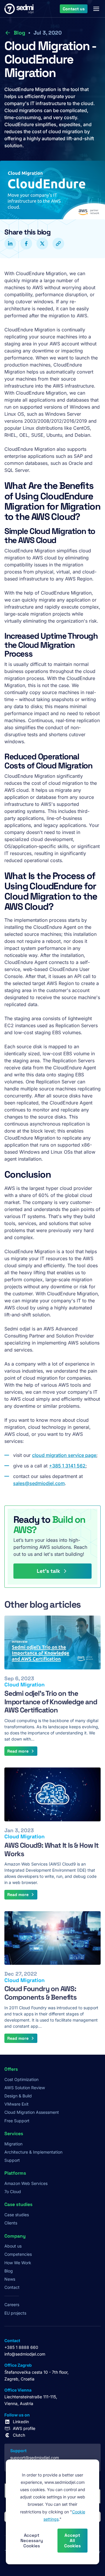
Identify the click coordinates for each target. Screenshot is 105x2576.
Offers (11, 2069)
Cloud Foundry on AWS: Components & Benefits (41, 1993)
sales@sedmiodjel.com (39, 1483)
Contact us (74, 8)
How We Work (18, 2263)
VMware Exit (16, 2104)
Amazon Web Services (26, 2183)
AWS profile (24, 2428)
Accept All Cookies (72, 2540)
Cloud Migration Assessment (32, 2112)
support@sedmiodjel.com (35, 2458)
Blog (19, 33)
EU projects (15, 2313)
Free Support (17, 2121)
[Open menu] (96, 9)
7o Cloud (13, 2192)
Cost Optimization (21, 2079)
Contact (12, 2287)
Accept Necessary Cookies (32, 2540)
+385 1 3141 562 (67, 1466)
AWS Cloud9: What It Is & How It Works (51, 1849)
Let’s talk (48, 1571)
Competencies (18, 2254)
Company (15, 2236)
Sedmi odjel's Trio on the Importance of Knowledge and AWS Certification (51, 1702)
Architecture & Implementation (33, 2152)
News (10, 2279)
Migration (13, 2144)
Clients (11, 2223)
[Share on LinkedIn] (10, 244)
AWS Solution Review (25, 2088)
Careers (12, 2304)
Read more (18, 1751)
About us (13, 2246)
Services (14, 2134)
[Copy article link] (58, 244)
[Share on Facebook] (26, 244)
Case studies (17, 2215)
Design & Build (18, 2096)
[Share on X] (42, 244)
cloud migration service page (64, 1455)
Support (12, 2160)
